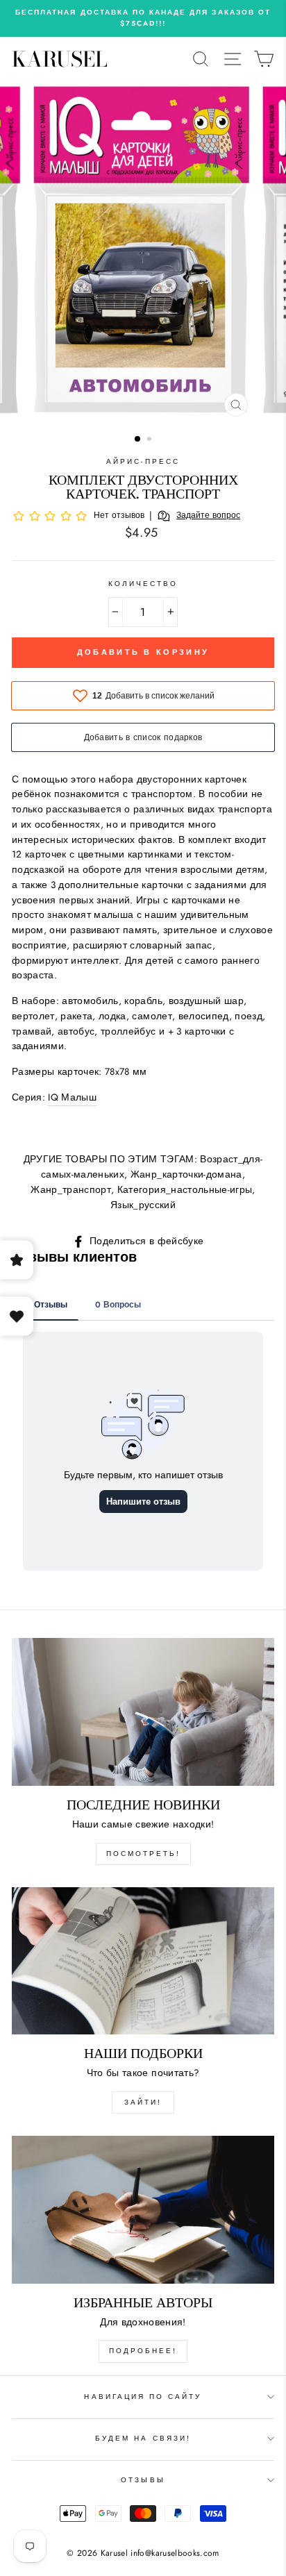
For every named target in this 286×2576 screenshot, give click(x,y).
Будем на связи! (143, 2438)
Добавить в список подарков (143, 737)
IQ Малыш (72, 1097)
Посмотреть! (143, 1854)
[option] (143, 18)
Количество (143, 584)
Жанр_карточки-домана (186, 1174)
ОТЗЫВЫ (143, 2480)
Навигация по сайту (143, 2397)
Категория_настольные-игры (185, 1189)
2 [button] (151, 440)
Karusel (60, 59)
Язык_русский (143, 1205)
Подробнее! (143, 2351)
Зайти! (143, 2102)
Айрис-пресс (143, 461)
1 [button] (138, 440)
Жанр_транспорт (71, 1189)
